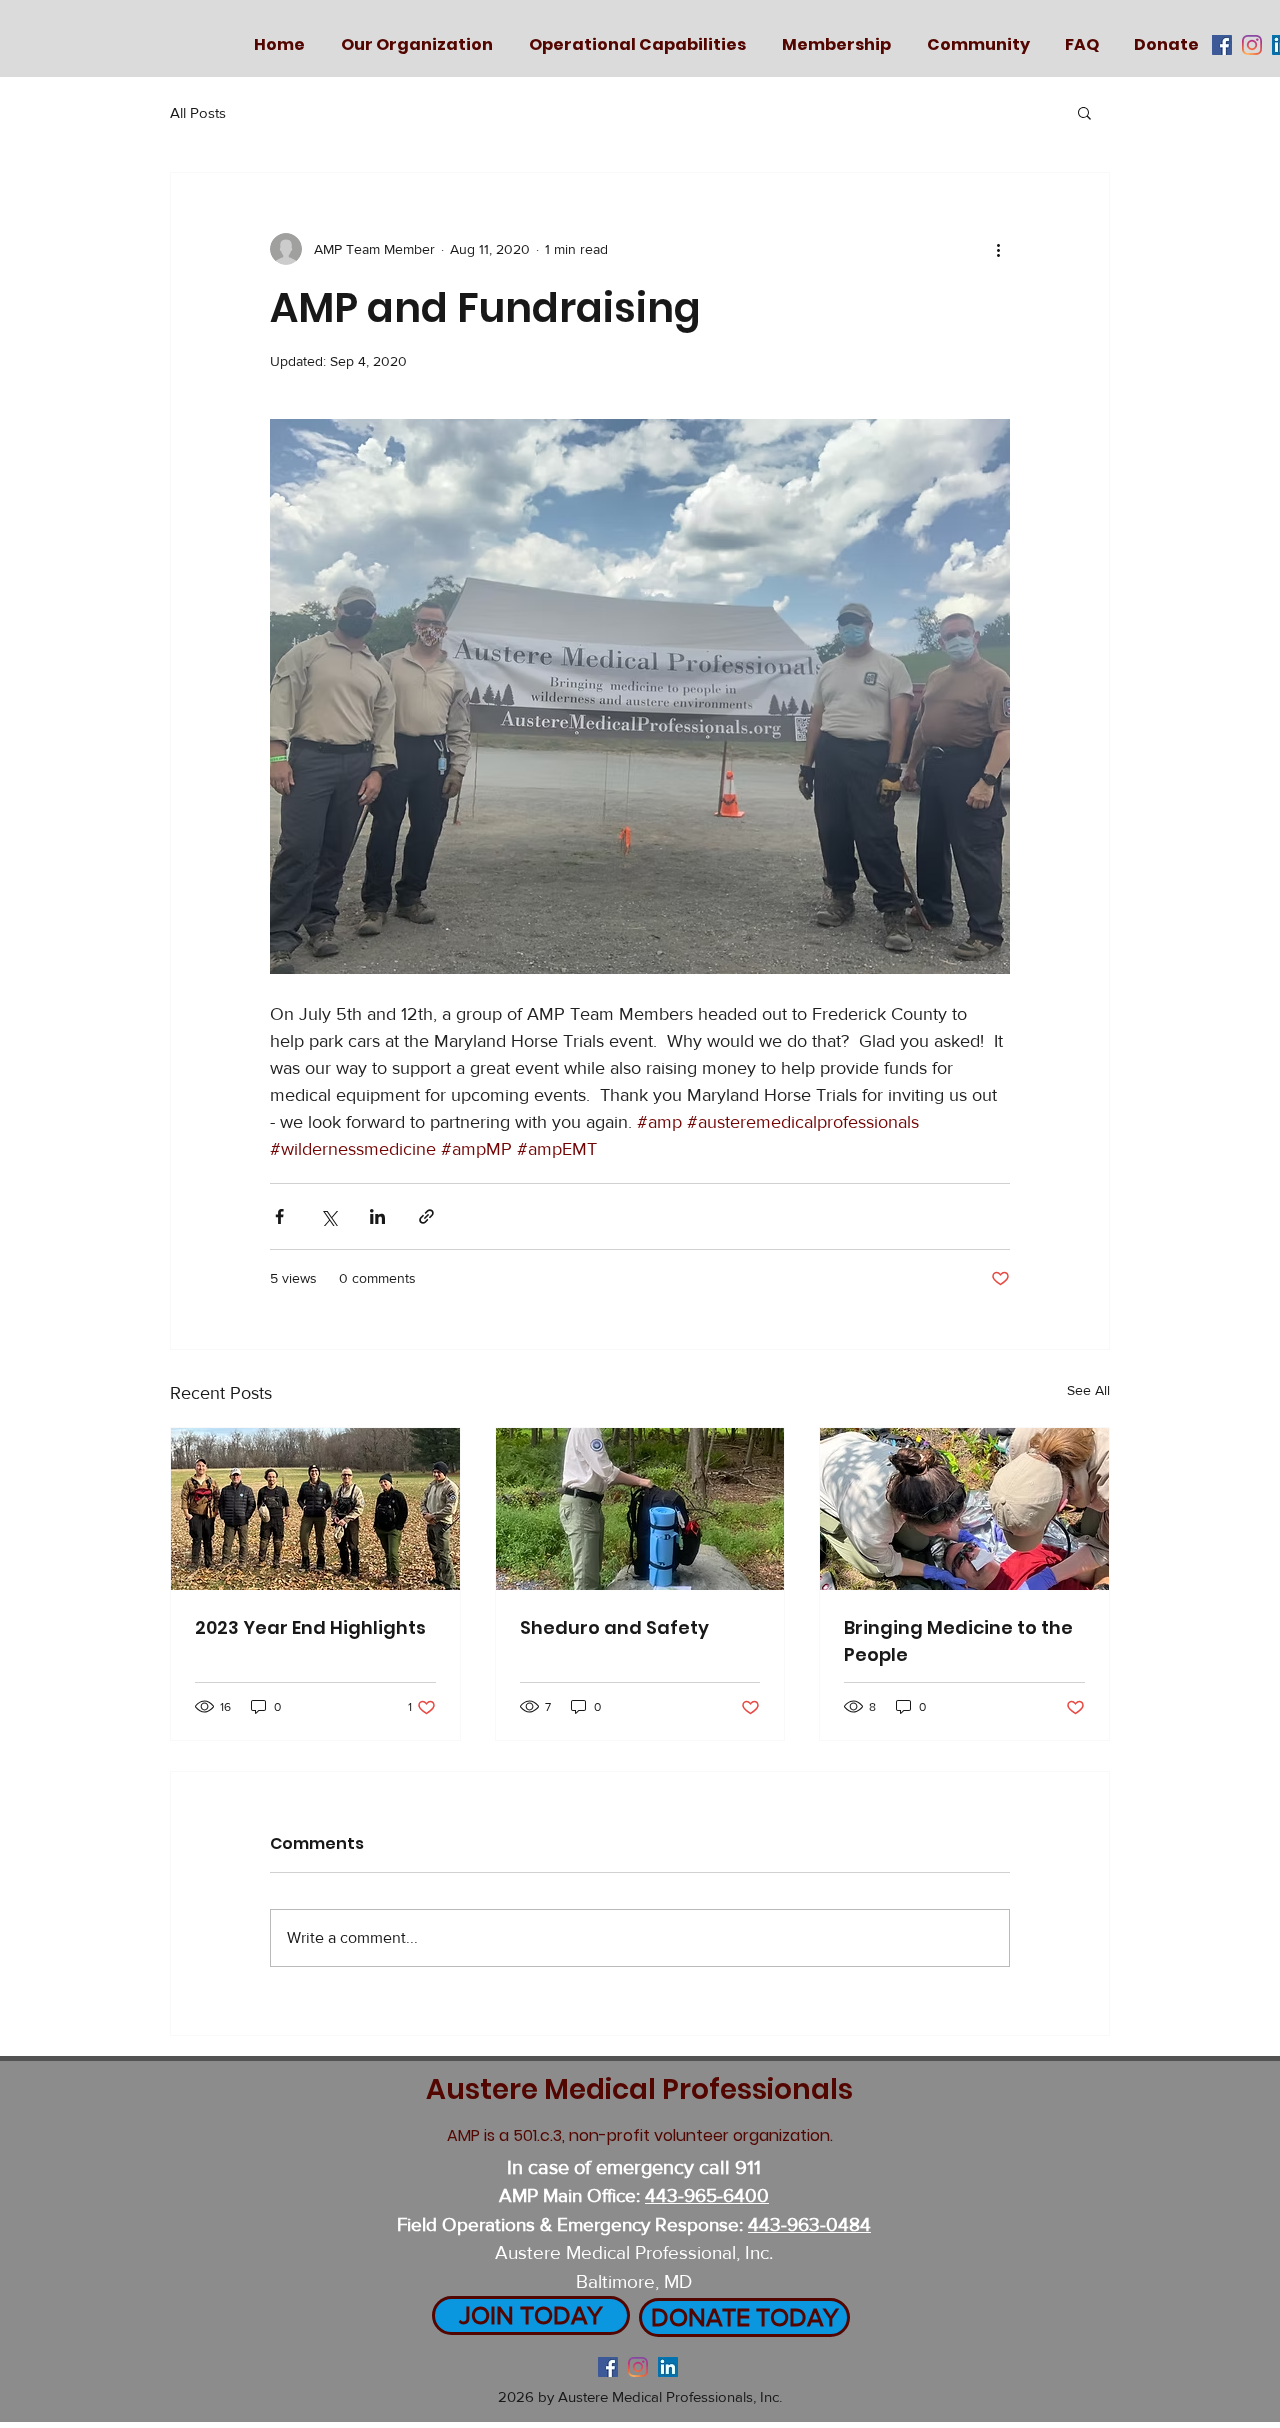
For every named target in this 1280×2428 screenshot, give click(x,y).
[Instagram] (1252, 45)
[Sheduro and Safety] (640, 1509)
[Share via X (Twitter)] (328, 1216)
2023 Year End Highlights (310, 1627)
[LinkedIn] (668, 2367)
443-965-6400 (707, 2195)
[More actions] (998, 249)
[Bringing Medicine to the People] (964, 1509)
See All (1088, 1390)
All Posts (198, 112)
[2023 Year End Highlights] (315, 1509)
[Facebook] (1222, 45)
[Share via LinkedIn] (377, 1216)
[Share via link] (426, 1216)
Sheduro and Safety (614, 1627)
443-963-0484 (809, 2224)
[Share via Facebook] (279, 1216)
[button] (1084, 112)
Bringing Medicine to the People (958, 1641)
